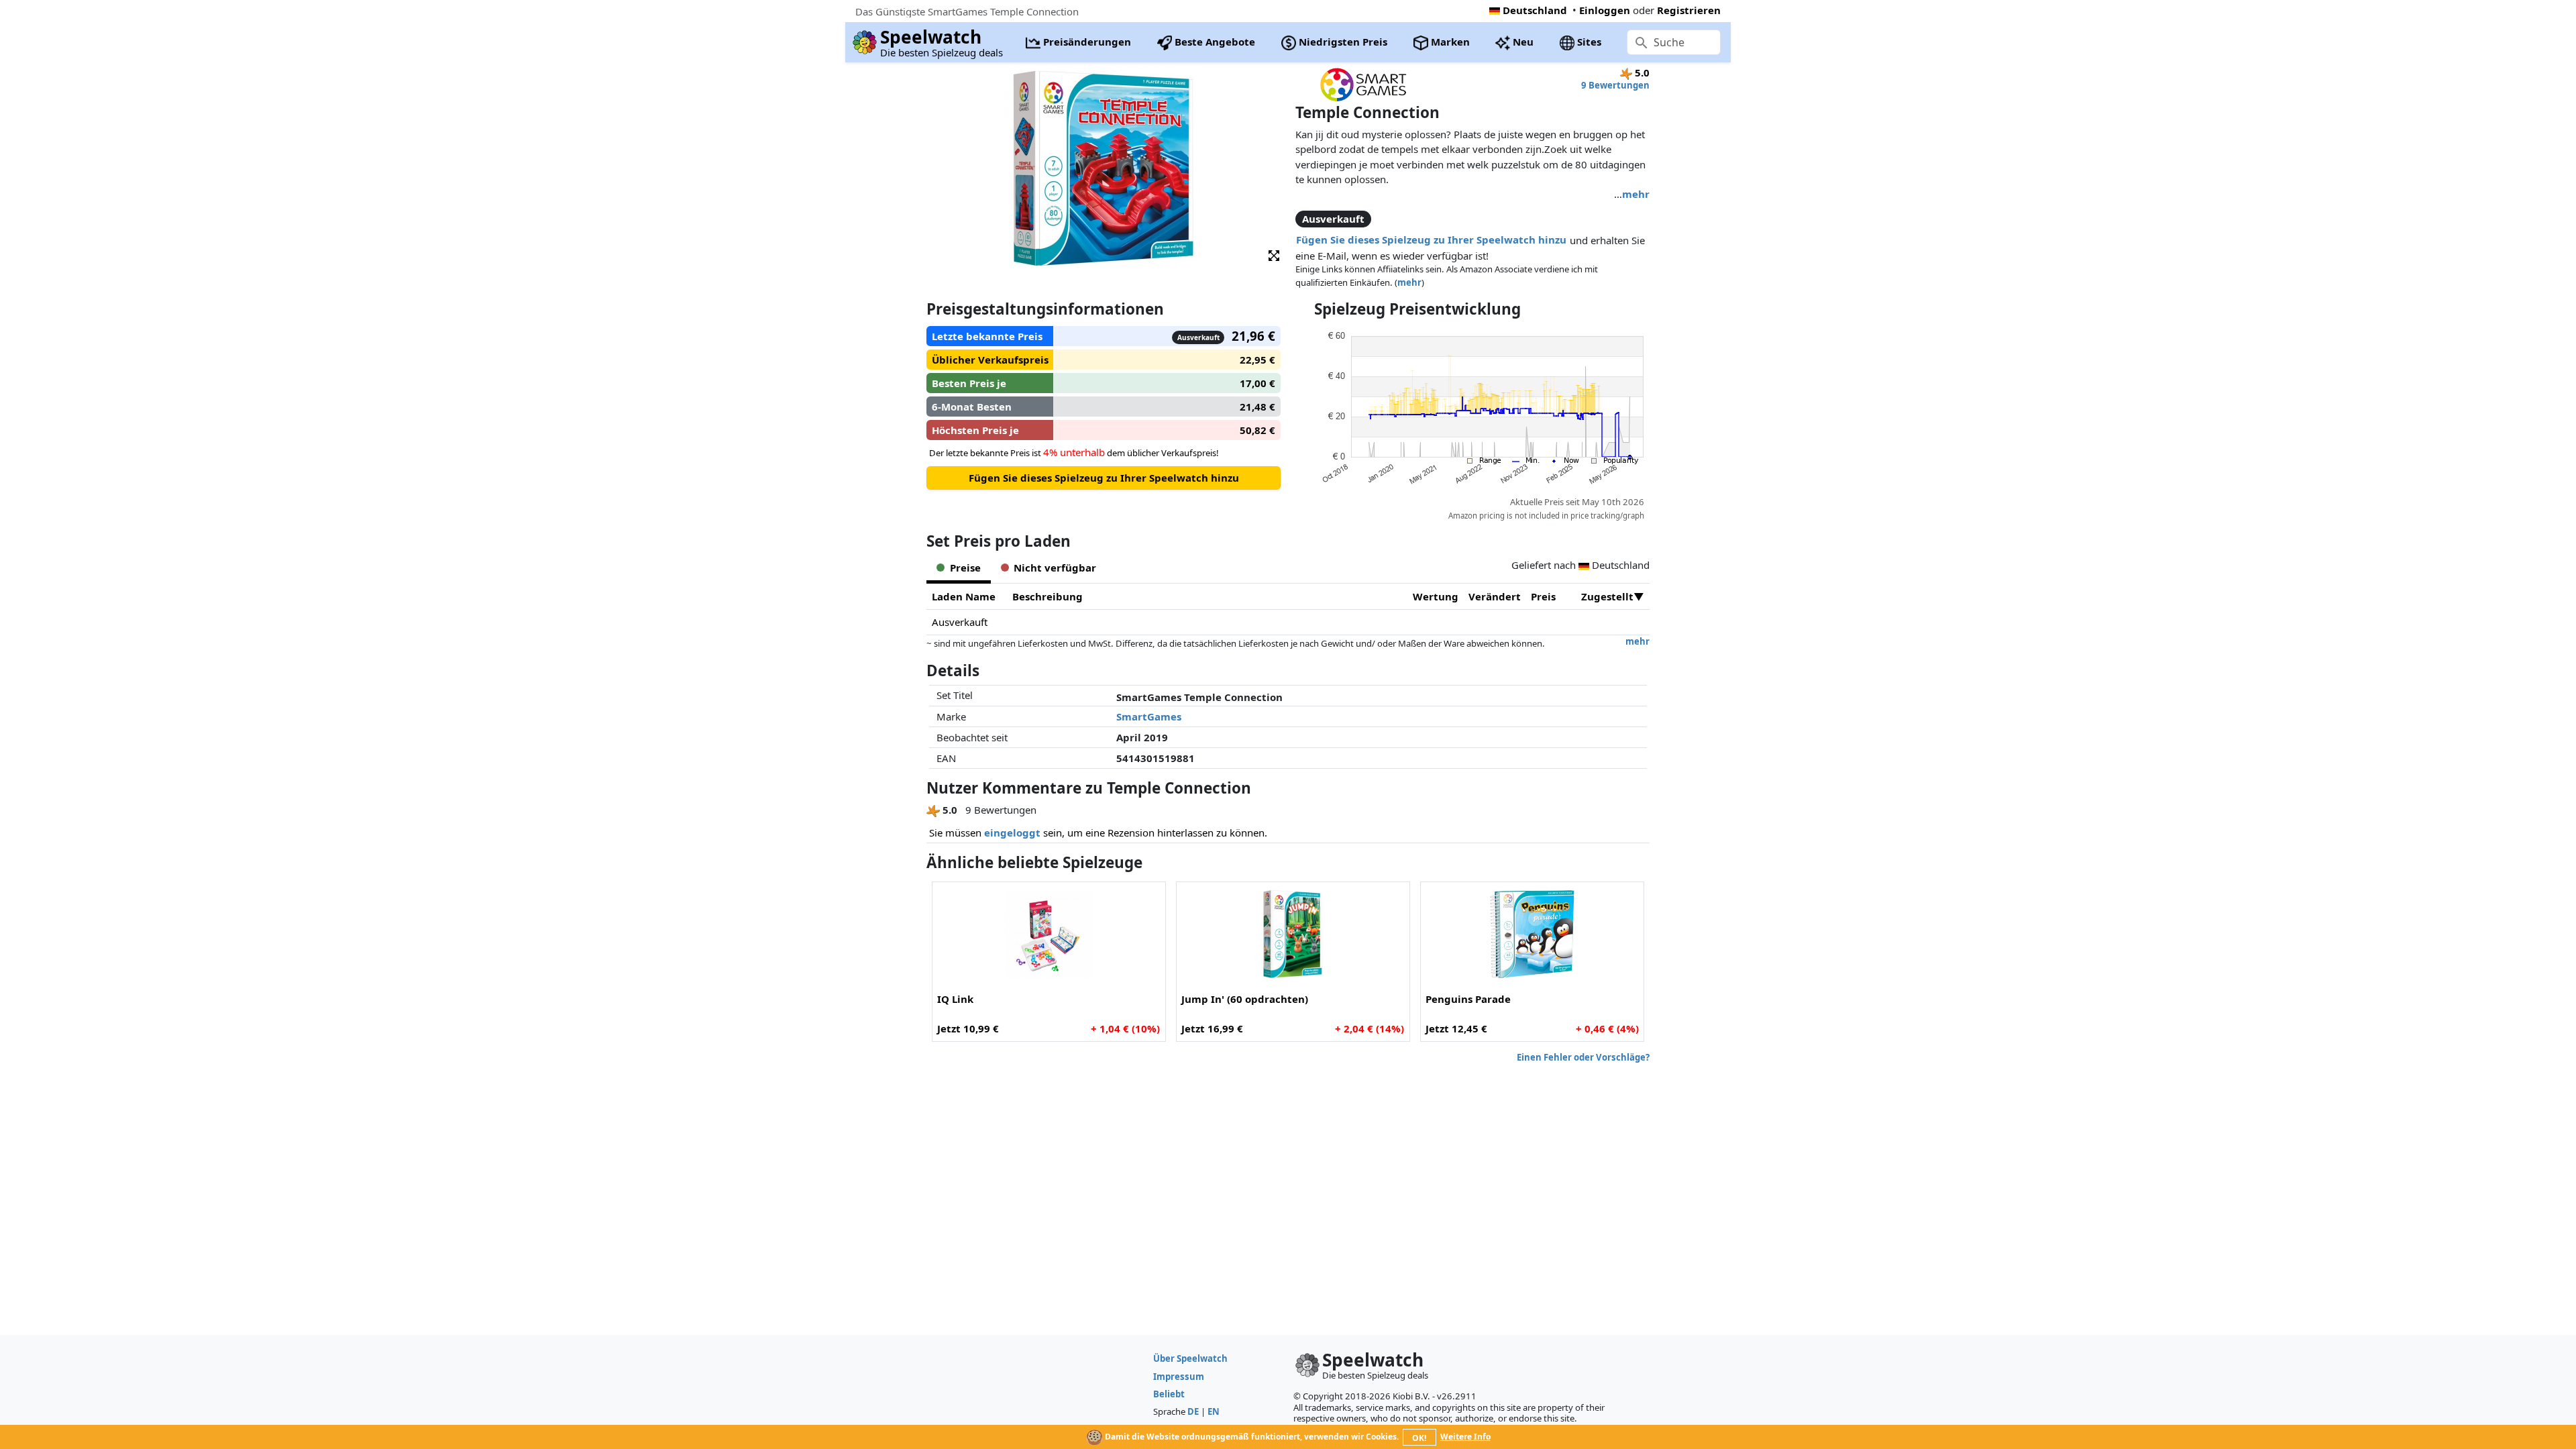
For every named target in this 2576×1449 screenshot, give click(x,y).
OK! (1419, 1438)
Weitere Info (1465, 1437)
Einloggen (1605, 10)
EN (1214, 1411)
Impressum (1179, 1377)
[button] (1274, 255)
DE (1193, 1411)
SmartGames (1149, 716)
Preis (1543, 596)
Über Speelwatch (1190, 1358)
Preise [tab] (965, 568)
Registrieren (1689, 10)
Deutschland (1535, 10)
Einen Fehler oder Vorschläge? (1583, 1057)
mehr (1636, 194)
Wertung (1436, 596)
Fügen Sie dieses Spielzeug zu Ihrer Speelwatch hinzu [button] (1431, 239)
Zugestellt (1607, 596)
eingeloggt (1012, 833)
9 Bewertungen (1615, 85)
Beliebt (1169, 1394)
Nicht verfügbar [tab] (1055, 568)
